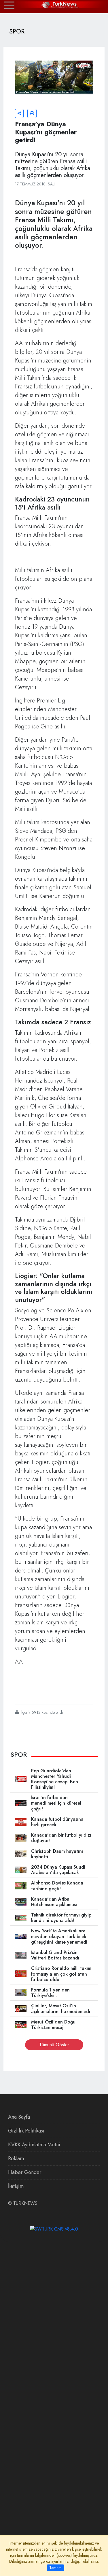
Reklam (16, 2158)
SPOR (19, 1754)
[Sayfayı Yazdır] (32, 113)
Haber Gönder (25, 2172)
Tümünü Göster (54, 2045)
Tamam (55, 2568)
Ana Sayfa (19, 2117)
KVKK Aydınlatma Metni (34, 2145)
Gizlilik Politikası (26, 2131)
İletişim (16, 2186)
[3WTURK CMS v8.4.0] (54, 2229)
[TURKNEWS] (54, 5)
